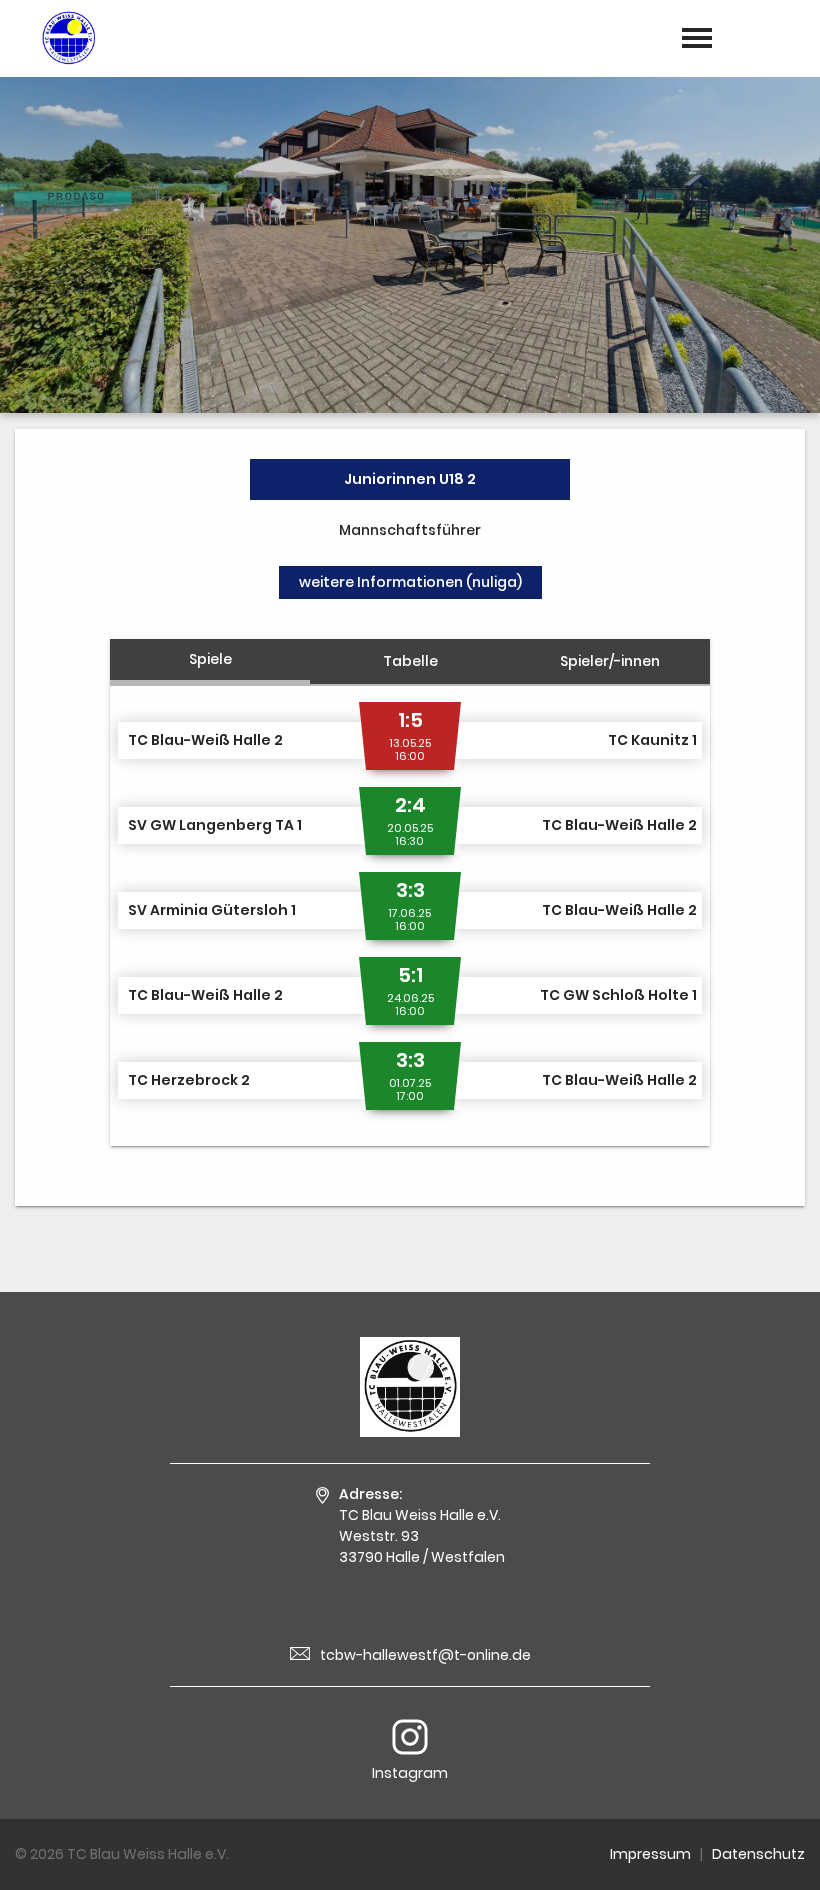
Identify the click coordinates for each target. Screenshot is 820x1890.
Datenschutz (758, 1854)
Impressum (650, 1854)
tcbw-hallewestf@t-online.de (425, 1655)
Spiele (210, 659)
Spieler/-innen (610, 661)
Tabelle (410, 661)
